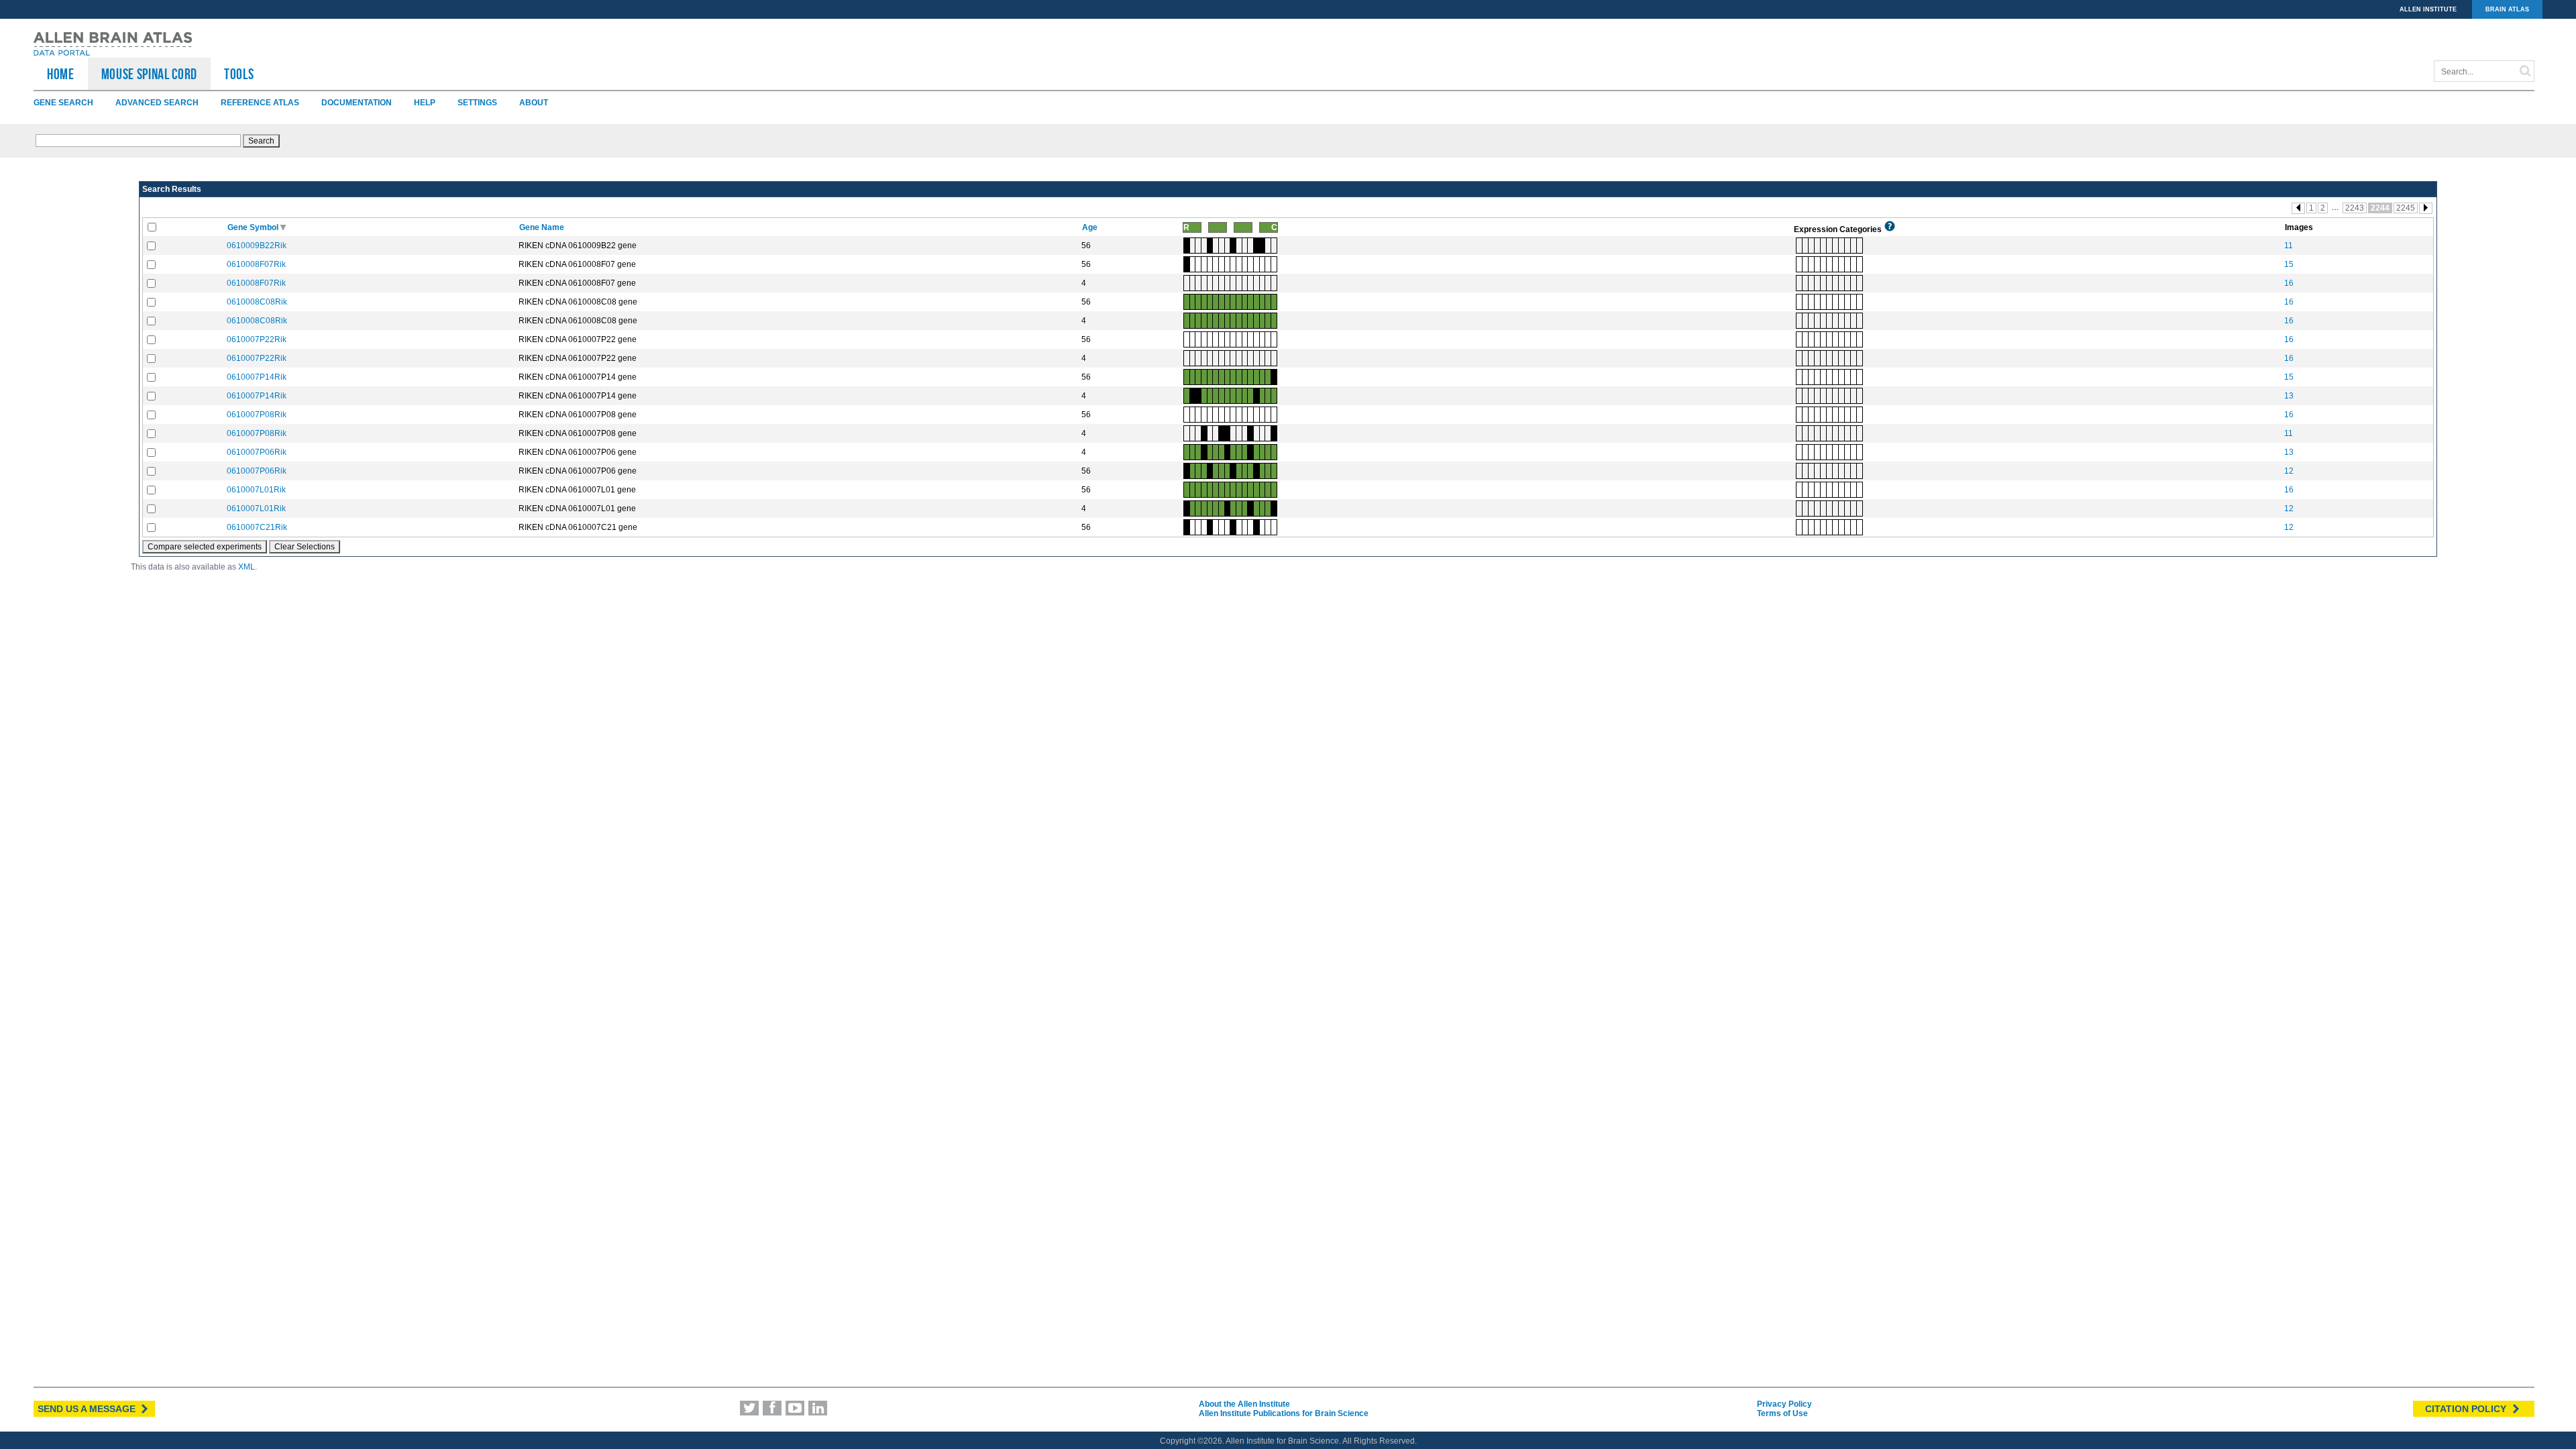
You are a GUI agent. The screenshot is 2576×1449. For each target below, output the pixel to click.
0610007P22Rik (257, 339)
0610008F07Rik (256, 264)
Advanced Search (157, 103)
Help (425, 103)
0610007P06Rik (257, 452)
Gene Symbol (254, 227)
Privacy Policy (1784, 1404)
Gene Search (63, 103)
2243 (2355, 208)
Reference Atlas (260, 103)
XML (247, 567)
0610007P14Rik (257, 377)
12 (2289, 471)
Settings (477, 103)
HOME (61, 74)
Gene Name (543, 227)
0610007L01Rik (256, 490)
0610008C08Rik (257, 302)
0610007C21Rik (257, 527)
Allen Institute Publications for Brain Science (1284, 1413)
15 (2289, 264)
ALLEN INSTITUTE (2428, 9)
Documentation (357, 103)
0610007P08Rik (257, 415)
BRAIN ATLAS (2507, 9)
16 (2289, 283)
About (534, 103)
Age (1091, 227)
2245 (2406, 208)
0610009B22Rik (257, 246)
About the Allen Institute (1244, 1404)
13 (2289, 396)
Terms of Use (1782, 1413)
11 (2289, 246)
